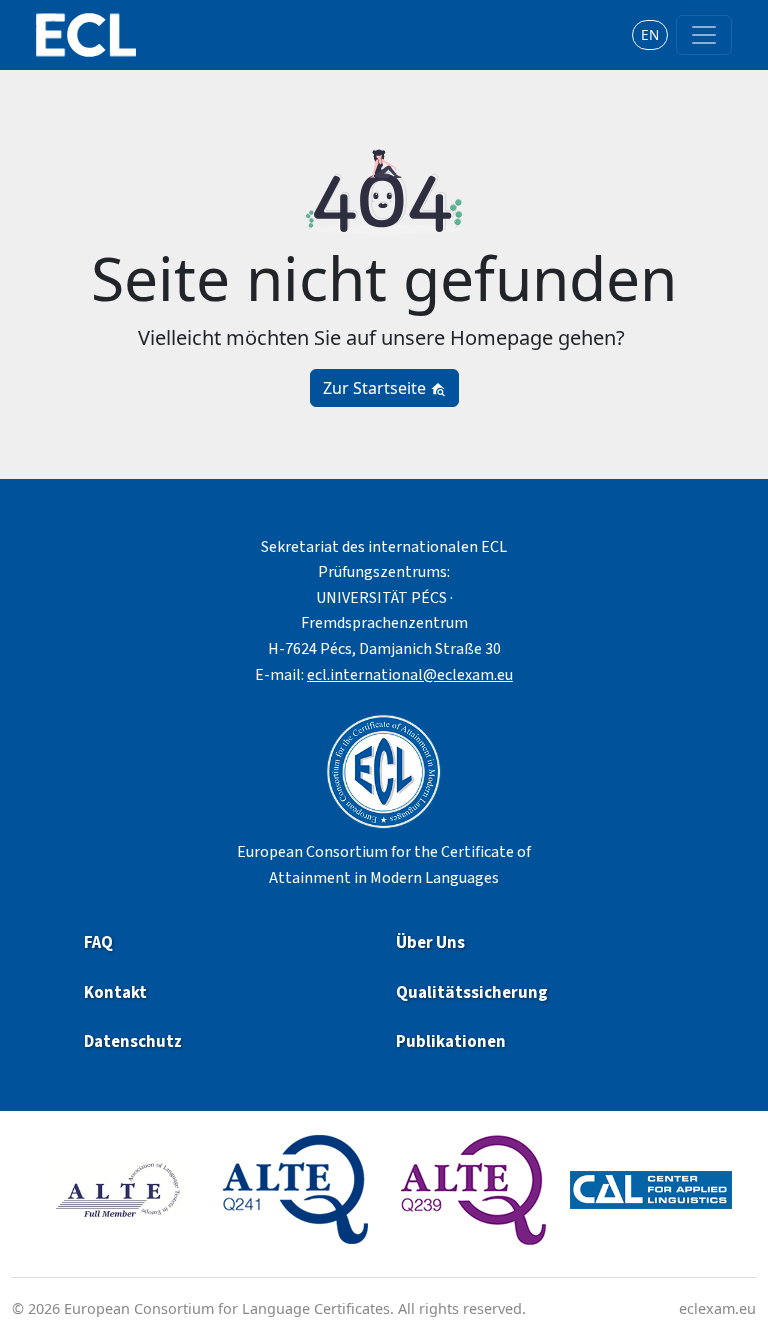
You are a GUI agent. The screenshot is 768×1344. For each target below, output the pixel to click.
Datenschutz (133, 1042)
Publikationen (452, 1042)
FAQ (98, 943)
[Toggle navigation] (704, 35)
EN (650, 34)
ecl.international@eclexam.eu (410, 675)
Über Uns (430, 943)
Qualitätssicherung (472, 993)
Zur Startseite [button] (376, 388)
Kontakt (115, 993)
